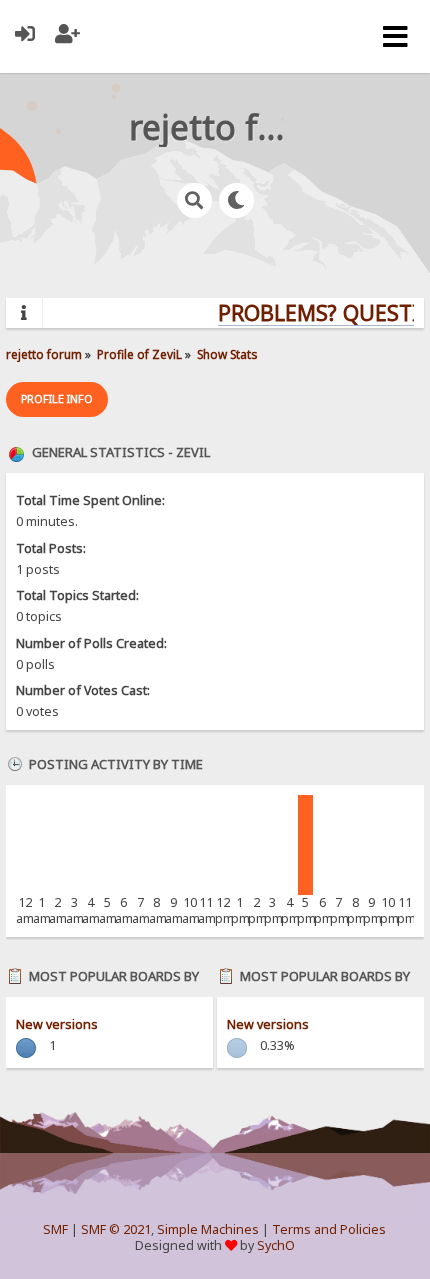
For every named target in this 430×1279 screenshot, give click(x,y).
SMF (55, 1229)
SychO (276, 1245)
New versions (57, 1024)
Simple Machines (208, 1229)
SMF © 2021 (116, 1229)
